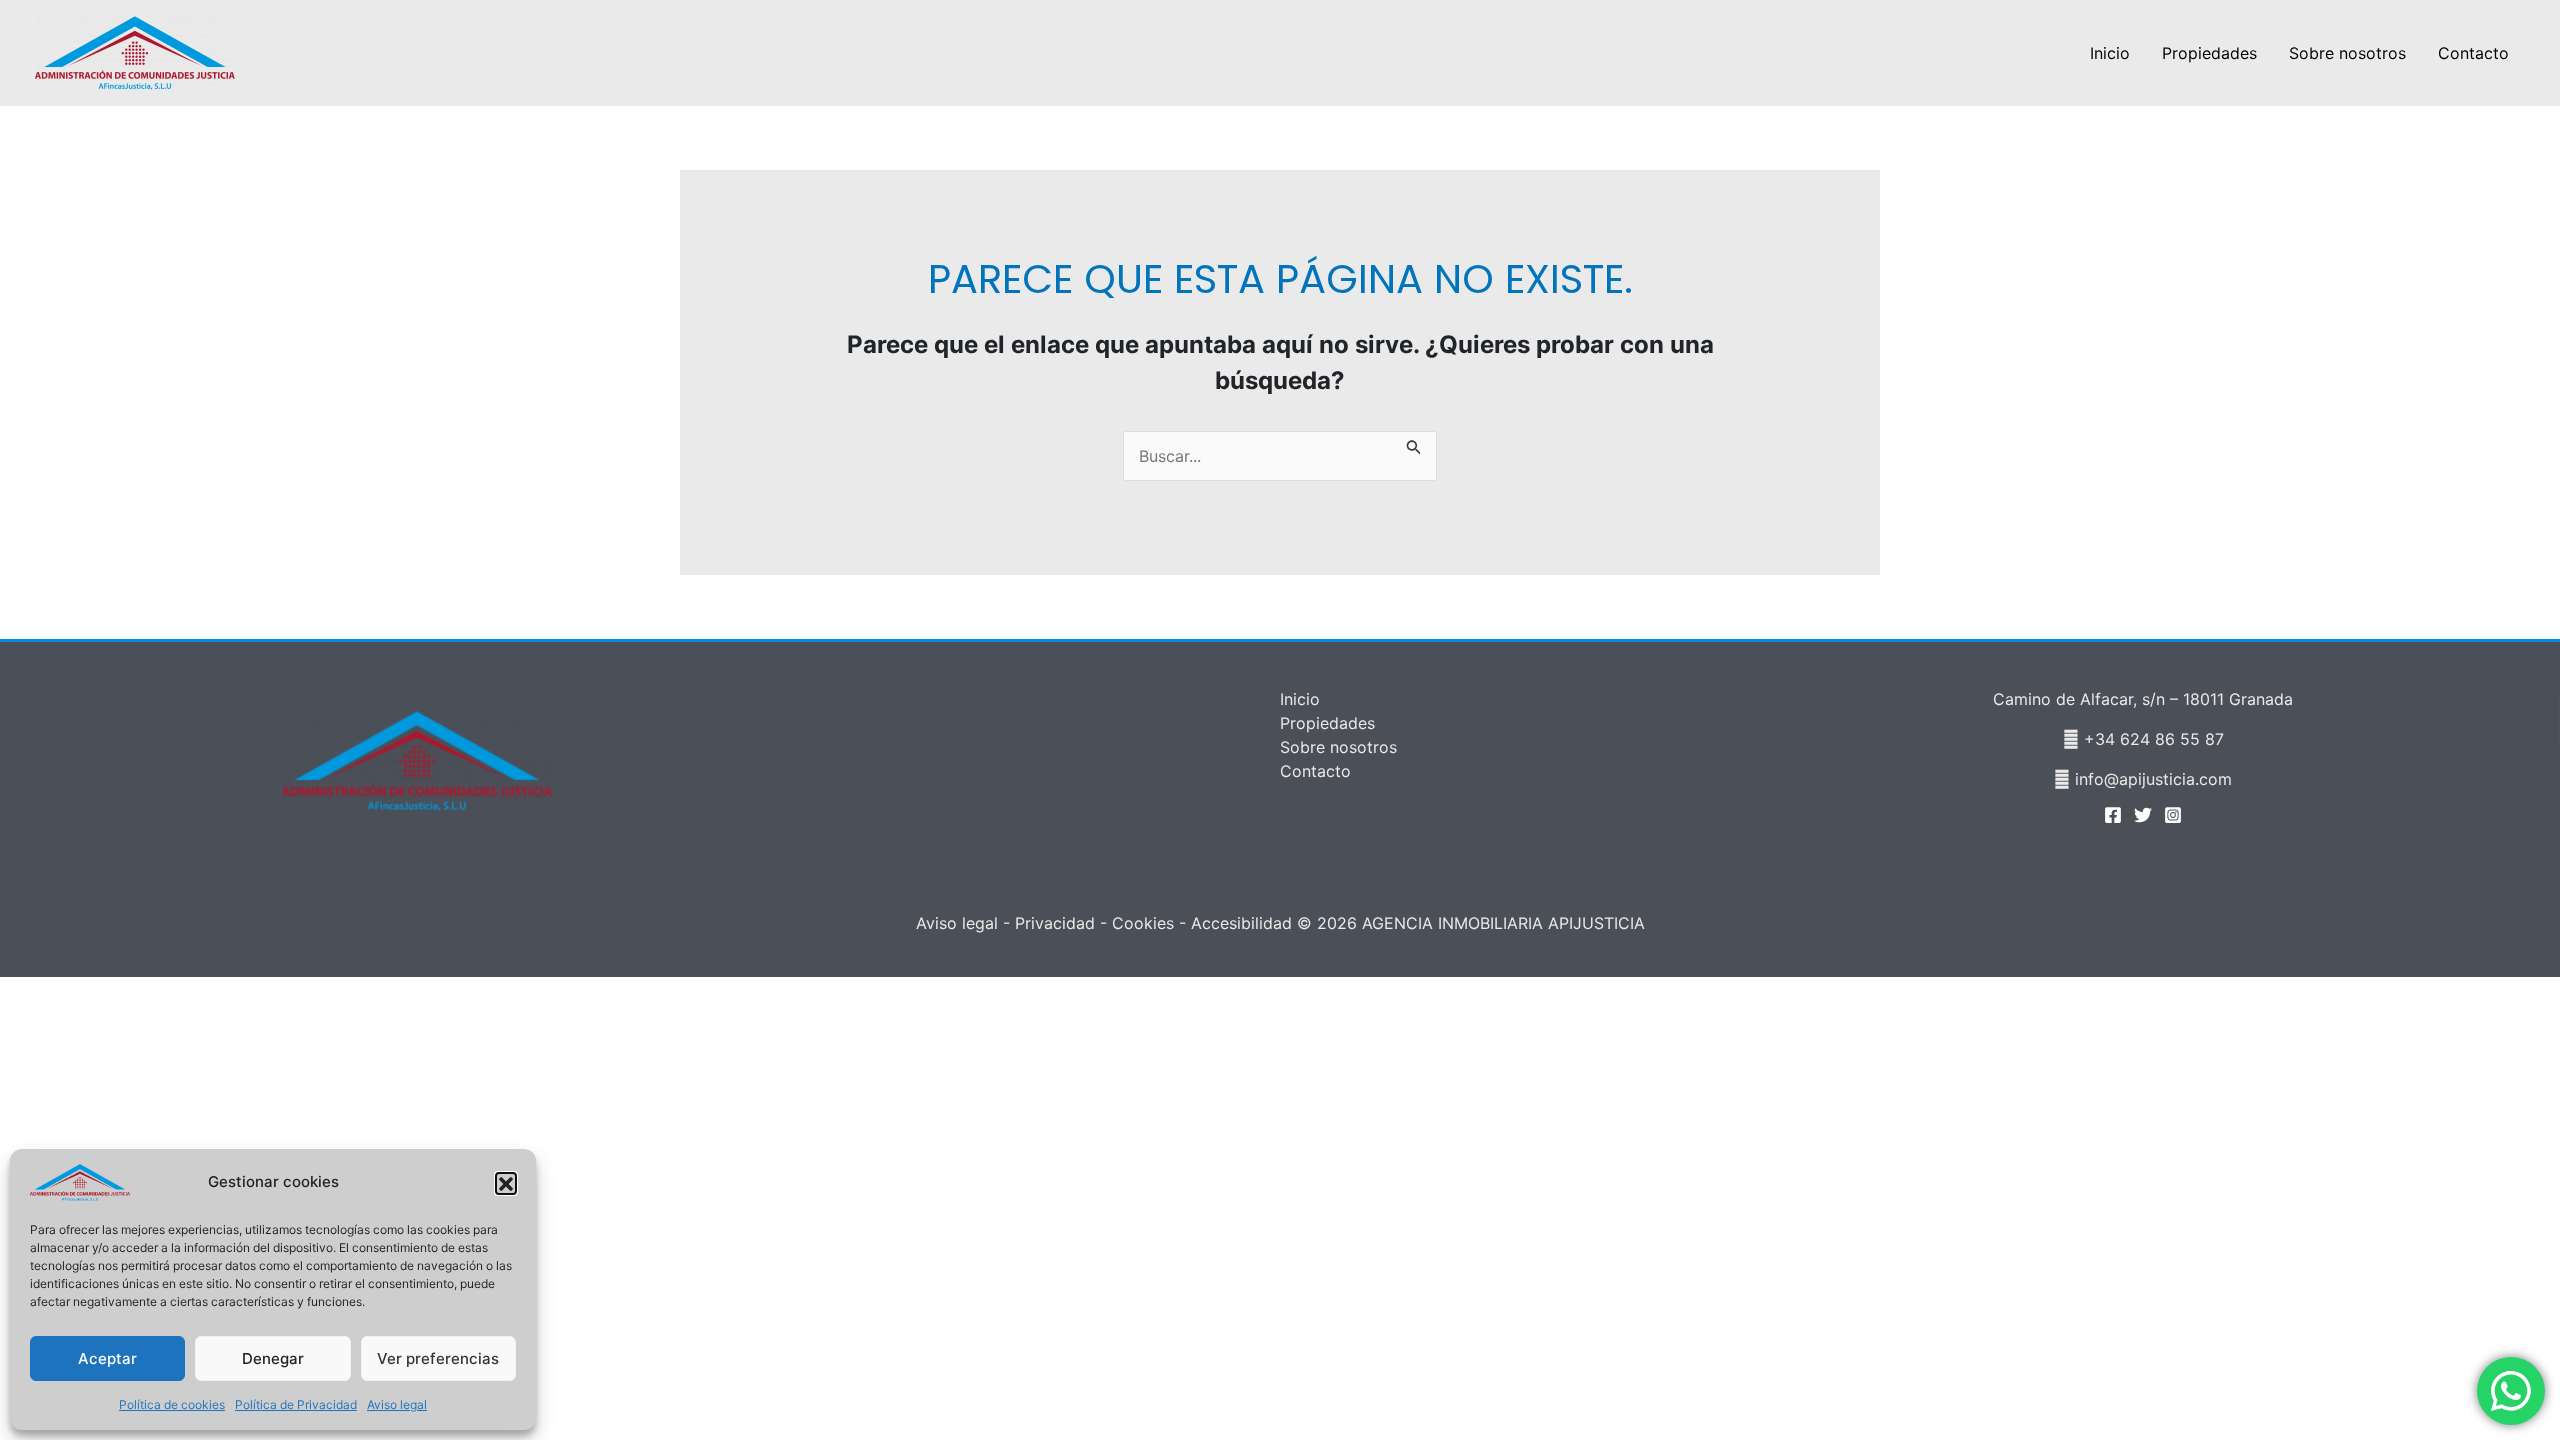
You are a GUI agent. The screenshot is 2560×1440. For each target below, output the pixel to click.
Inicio (2110, 53)
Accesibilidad (1241, 923)
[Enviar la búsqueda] (1414, 443)
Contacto (2473, 53)
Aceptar (107, 1358)
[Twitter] (2143, 815)
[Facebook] (2113, 815)
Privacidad (1055, 923)
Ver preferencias (438, 1358)
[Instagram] (2173, 815)
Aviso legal (397, 1404)
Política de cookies (172, 1404)
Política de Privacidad (296, 1404)
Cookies (1143, 923)
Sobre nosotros (2347, 53)
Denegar (273, 1358)
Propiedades (2209, 53)
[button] (506, 1183)
